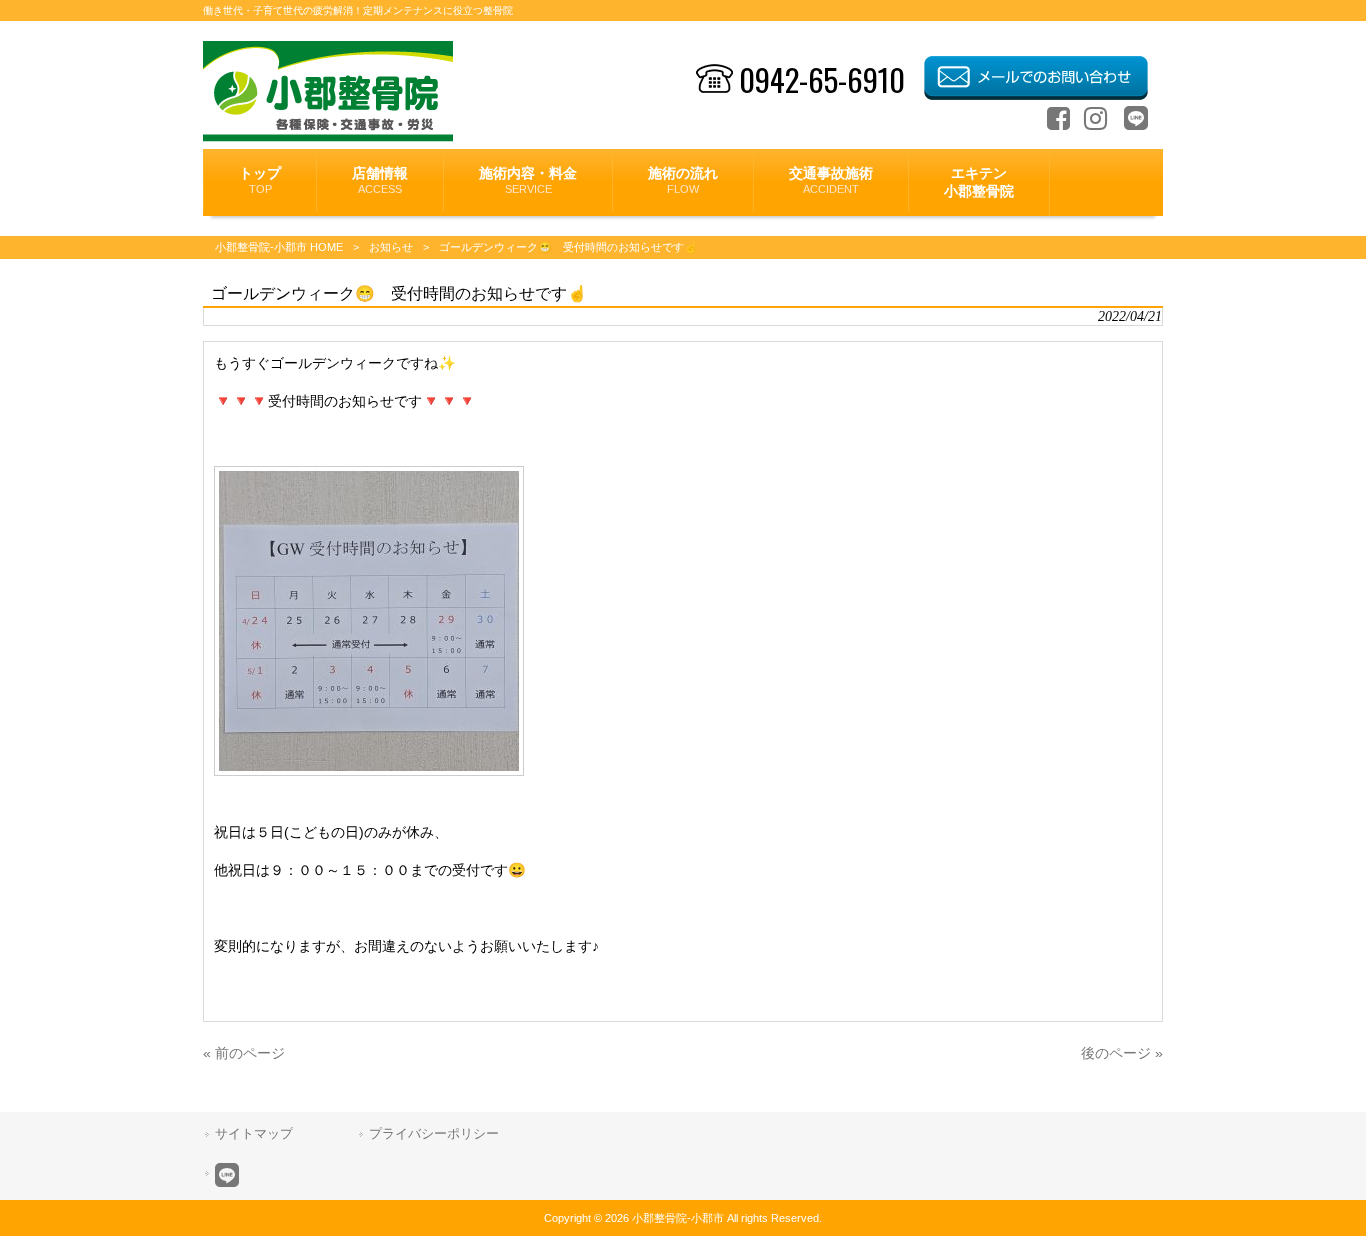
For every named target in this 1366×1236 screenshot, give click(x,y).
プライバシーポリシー (434, 1133)
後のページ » (1122, 1053)
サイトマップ (254, 1133)
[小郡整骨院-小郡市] (328, 137)
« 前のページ (244, 1053)
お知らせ (391, 247)
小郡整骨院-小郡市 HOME (279, 247)
